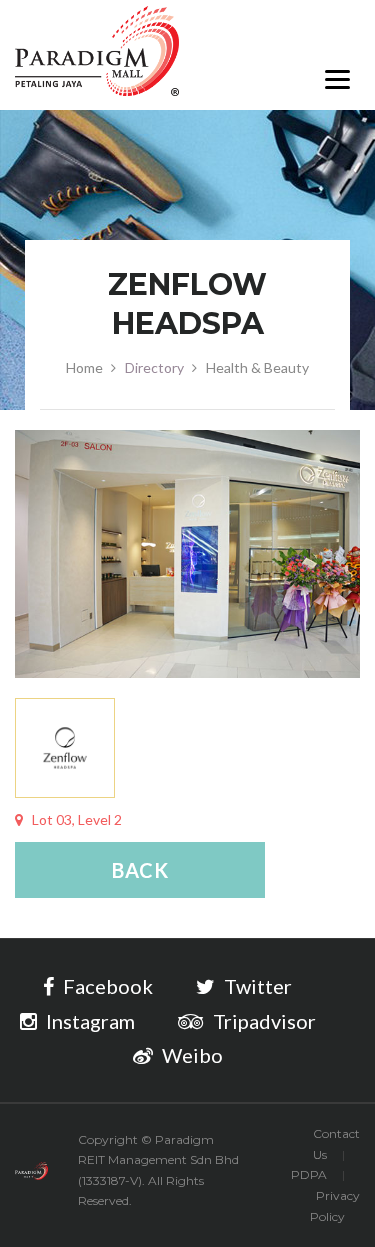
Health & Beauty (257, 367)
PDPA (309, 1174)
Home (84, 367)
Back (140, 870)
